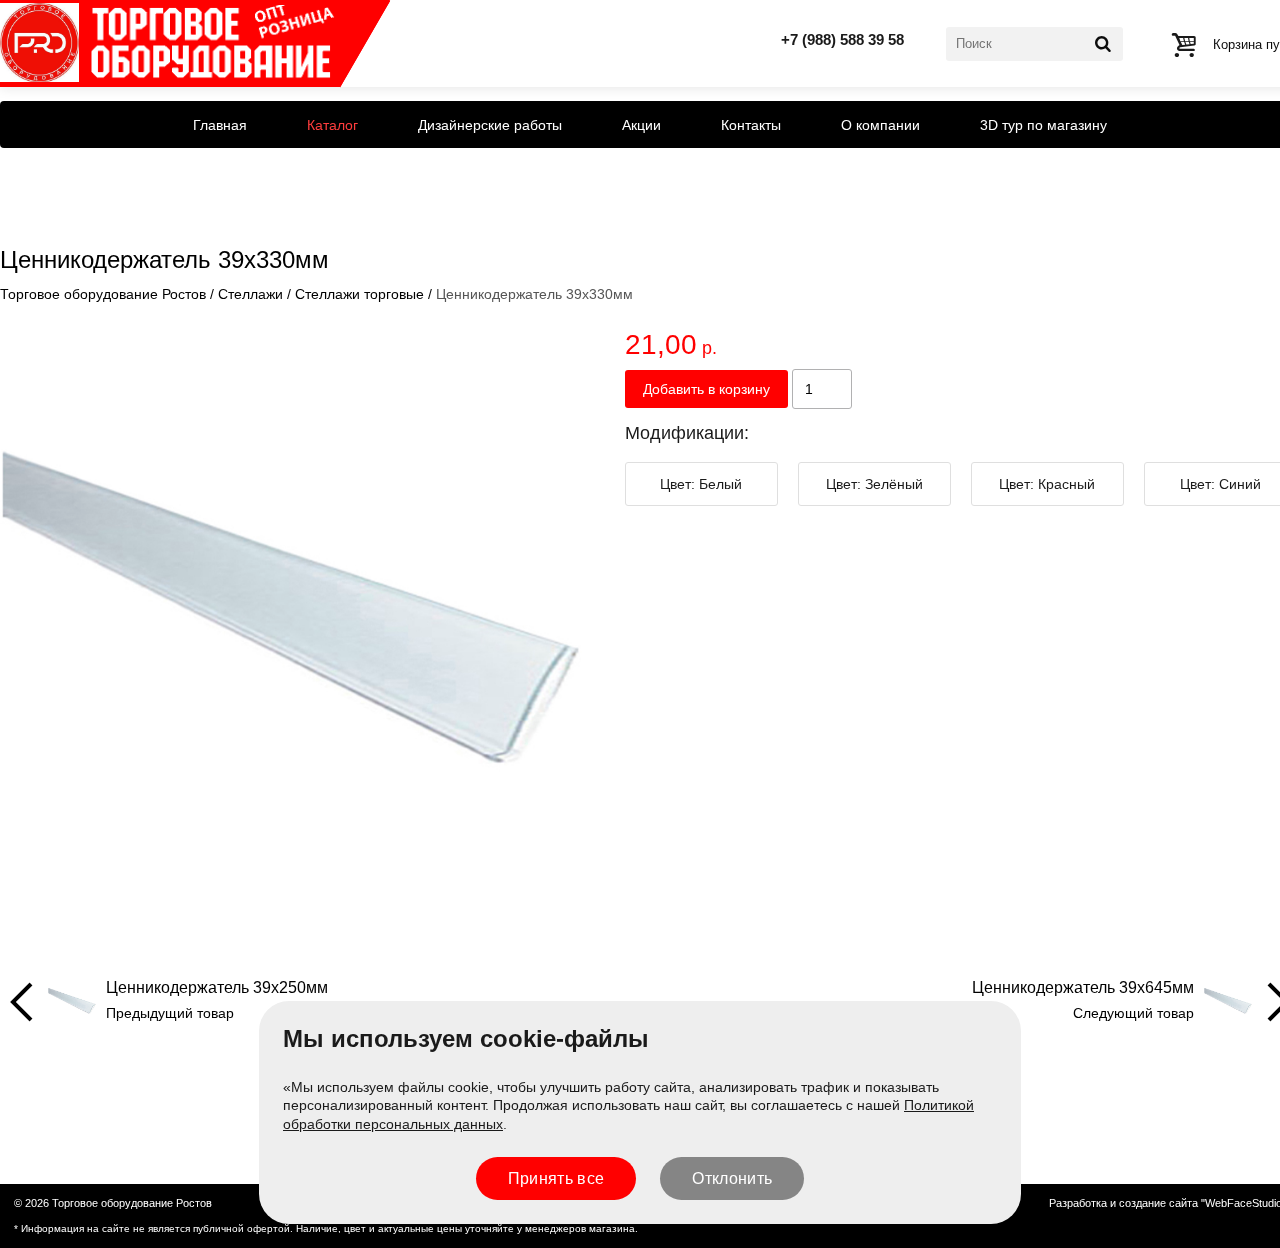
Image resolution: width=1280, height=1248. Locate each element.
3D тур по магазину (1043, 125)
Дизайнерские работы (490, 125)
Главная (220, 125)
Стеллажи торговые (359, 294)
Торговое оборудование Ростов (103, 294)
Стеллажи (250, 294)
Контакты (751, 125)
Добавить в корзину (706, 389)
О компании (880, 125)
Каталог (332, 125)
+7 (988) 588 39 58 (842, 39)
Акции (641, 125)
